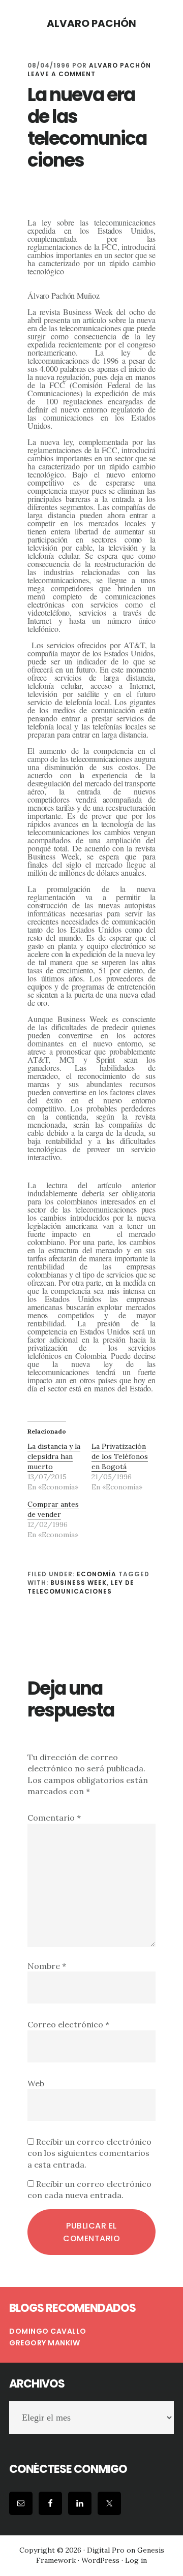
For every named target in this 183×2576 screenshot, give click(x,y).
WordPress (100, 2560)
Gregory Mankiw (44, 2343)
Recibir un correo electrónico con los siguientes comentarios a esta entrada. (89, 2153)
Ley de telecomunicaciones (81, 1587)
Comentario (54, 1818)
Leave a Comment (62, 74)
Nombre (47, 1966)
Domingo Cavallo (48, 2331)
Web (36, 2083)
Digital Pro (106, 2550)
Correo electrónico (68, 2024)
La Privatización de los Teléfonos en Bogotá (120, 1456)
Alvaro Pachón (91, 23)
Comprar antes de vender (53, 1509)
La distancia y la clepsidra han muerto (54, 1456)
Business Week (79, 1583)
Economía (97, 1574)
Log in (136, 2560)
